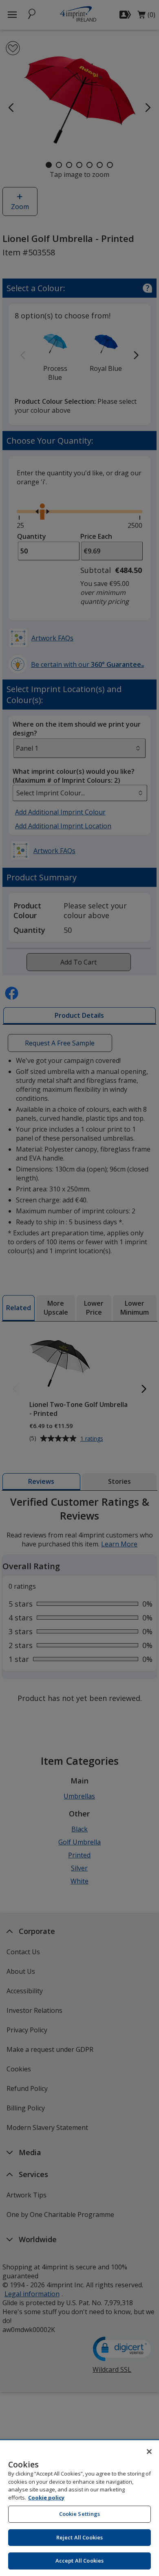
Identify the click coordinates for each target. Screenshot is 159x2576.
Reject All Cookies (79, 2537)
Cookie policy (46, 2498)
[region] (79, 2508)
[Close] (149, 2452)
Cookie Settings (80, 2514)
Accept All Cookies (79, 2561)
